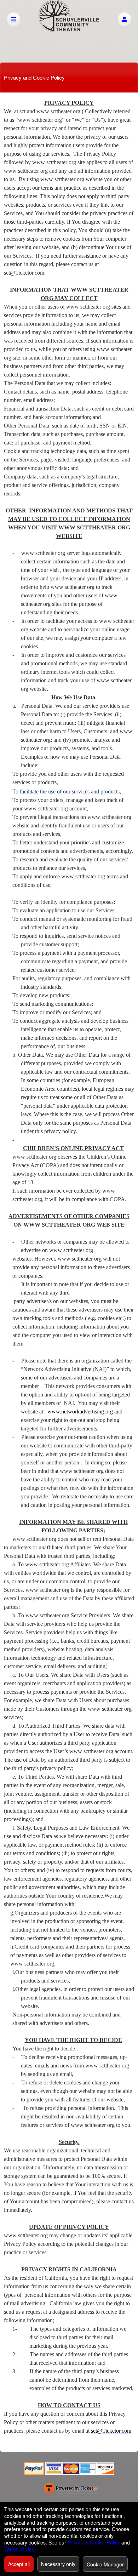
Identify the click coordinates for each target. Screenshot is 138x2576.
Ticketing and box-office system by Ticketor (71, 2490)
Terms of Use (19, 2549)
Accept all (19, 2564)
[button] (124, 19)
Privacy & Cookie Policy (94, 2542)
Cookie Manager (105, 2564)
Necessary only (58, 2564)
